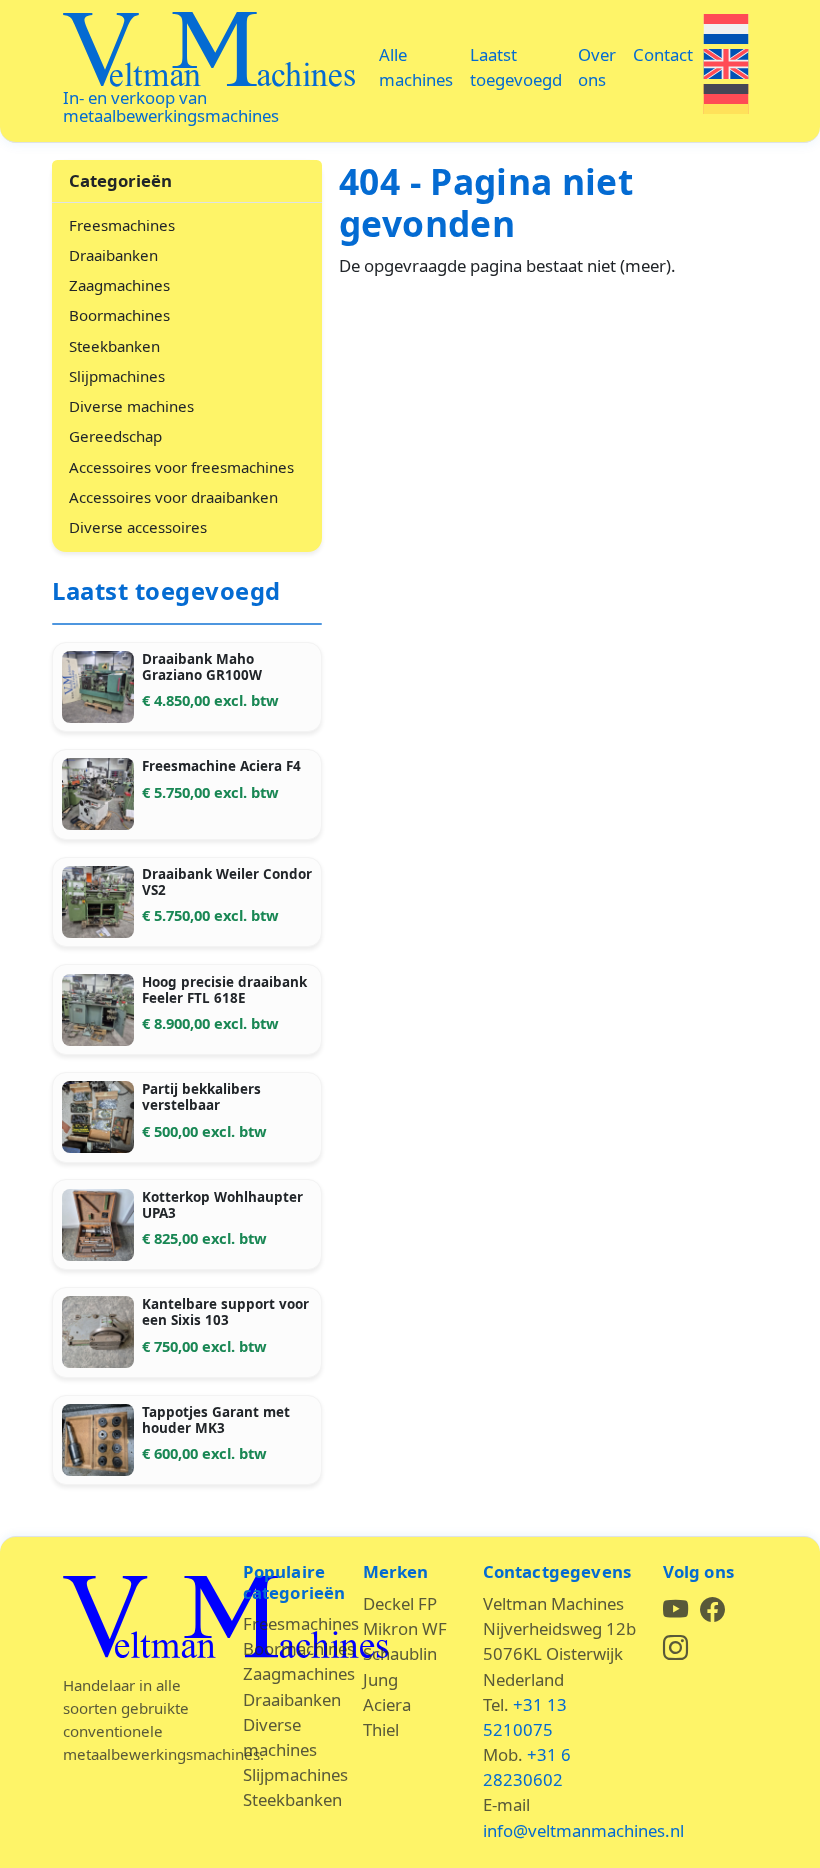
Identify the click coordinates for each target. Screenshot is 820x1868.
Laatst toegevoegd (516, 67)
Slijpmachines (117, 376)
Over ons (597, 67)
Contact (663, 54)
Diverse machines (131, 406)
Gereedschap (115, 436)
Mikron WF (405, 1628)
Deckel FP (400, 1603)
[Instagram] (675, 1650)
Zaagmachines (119, 285)
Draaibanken (113, 255)
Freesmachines (122, 225)
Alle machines (416, 67)
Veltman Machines (208, 50)
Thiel (381, 1729)
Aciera (387, 1704)
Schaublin (400, 1653)
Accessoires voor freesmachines (181, 467)
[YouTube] (677, 1612)
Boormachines (119, 315)
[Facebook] (712, 1612)
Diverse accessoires (138, 527)
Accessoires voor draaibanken (173, 497)
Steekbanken (114, 346)
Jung (380, 1679)
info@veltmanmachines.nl (583, 1830)
